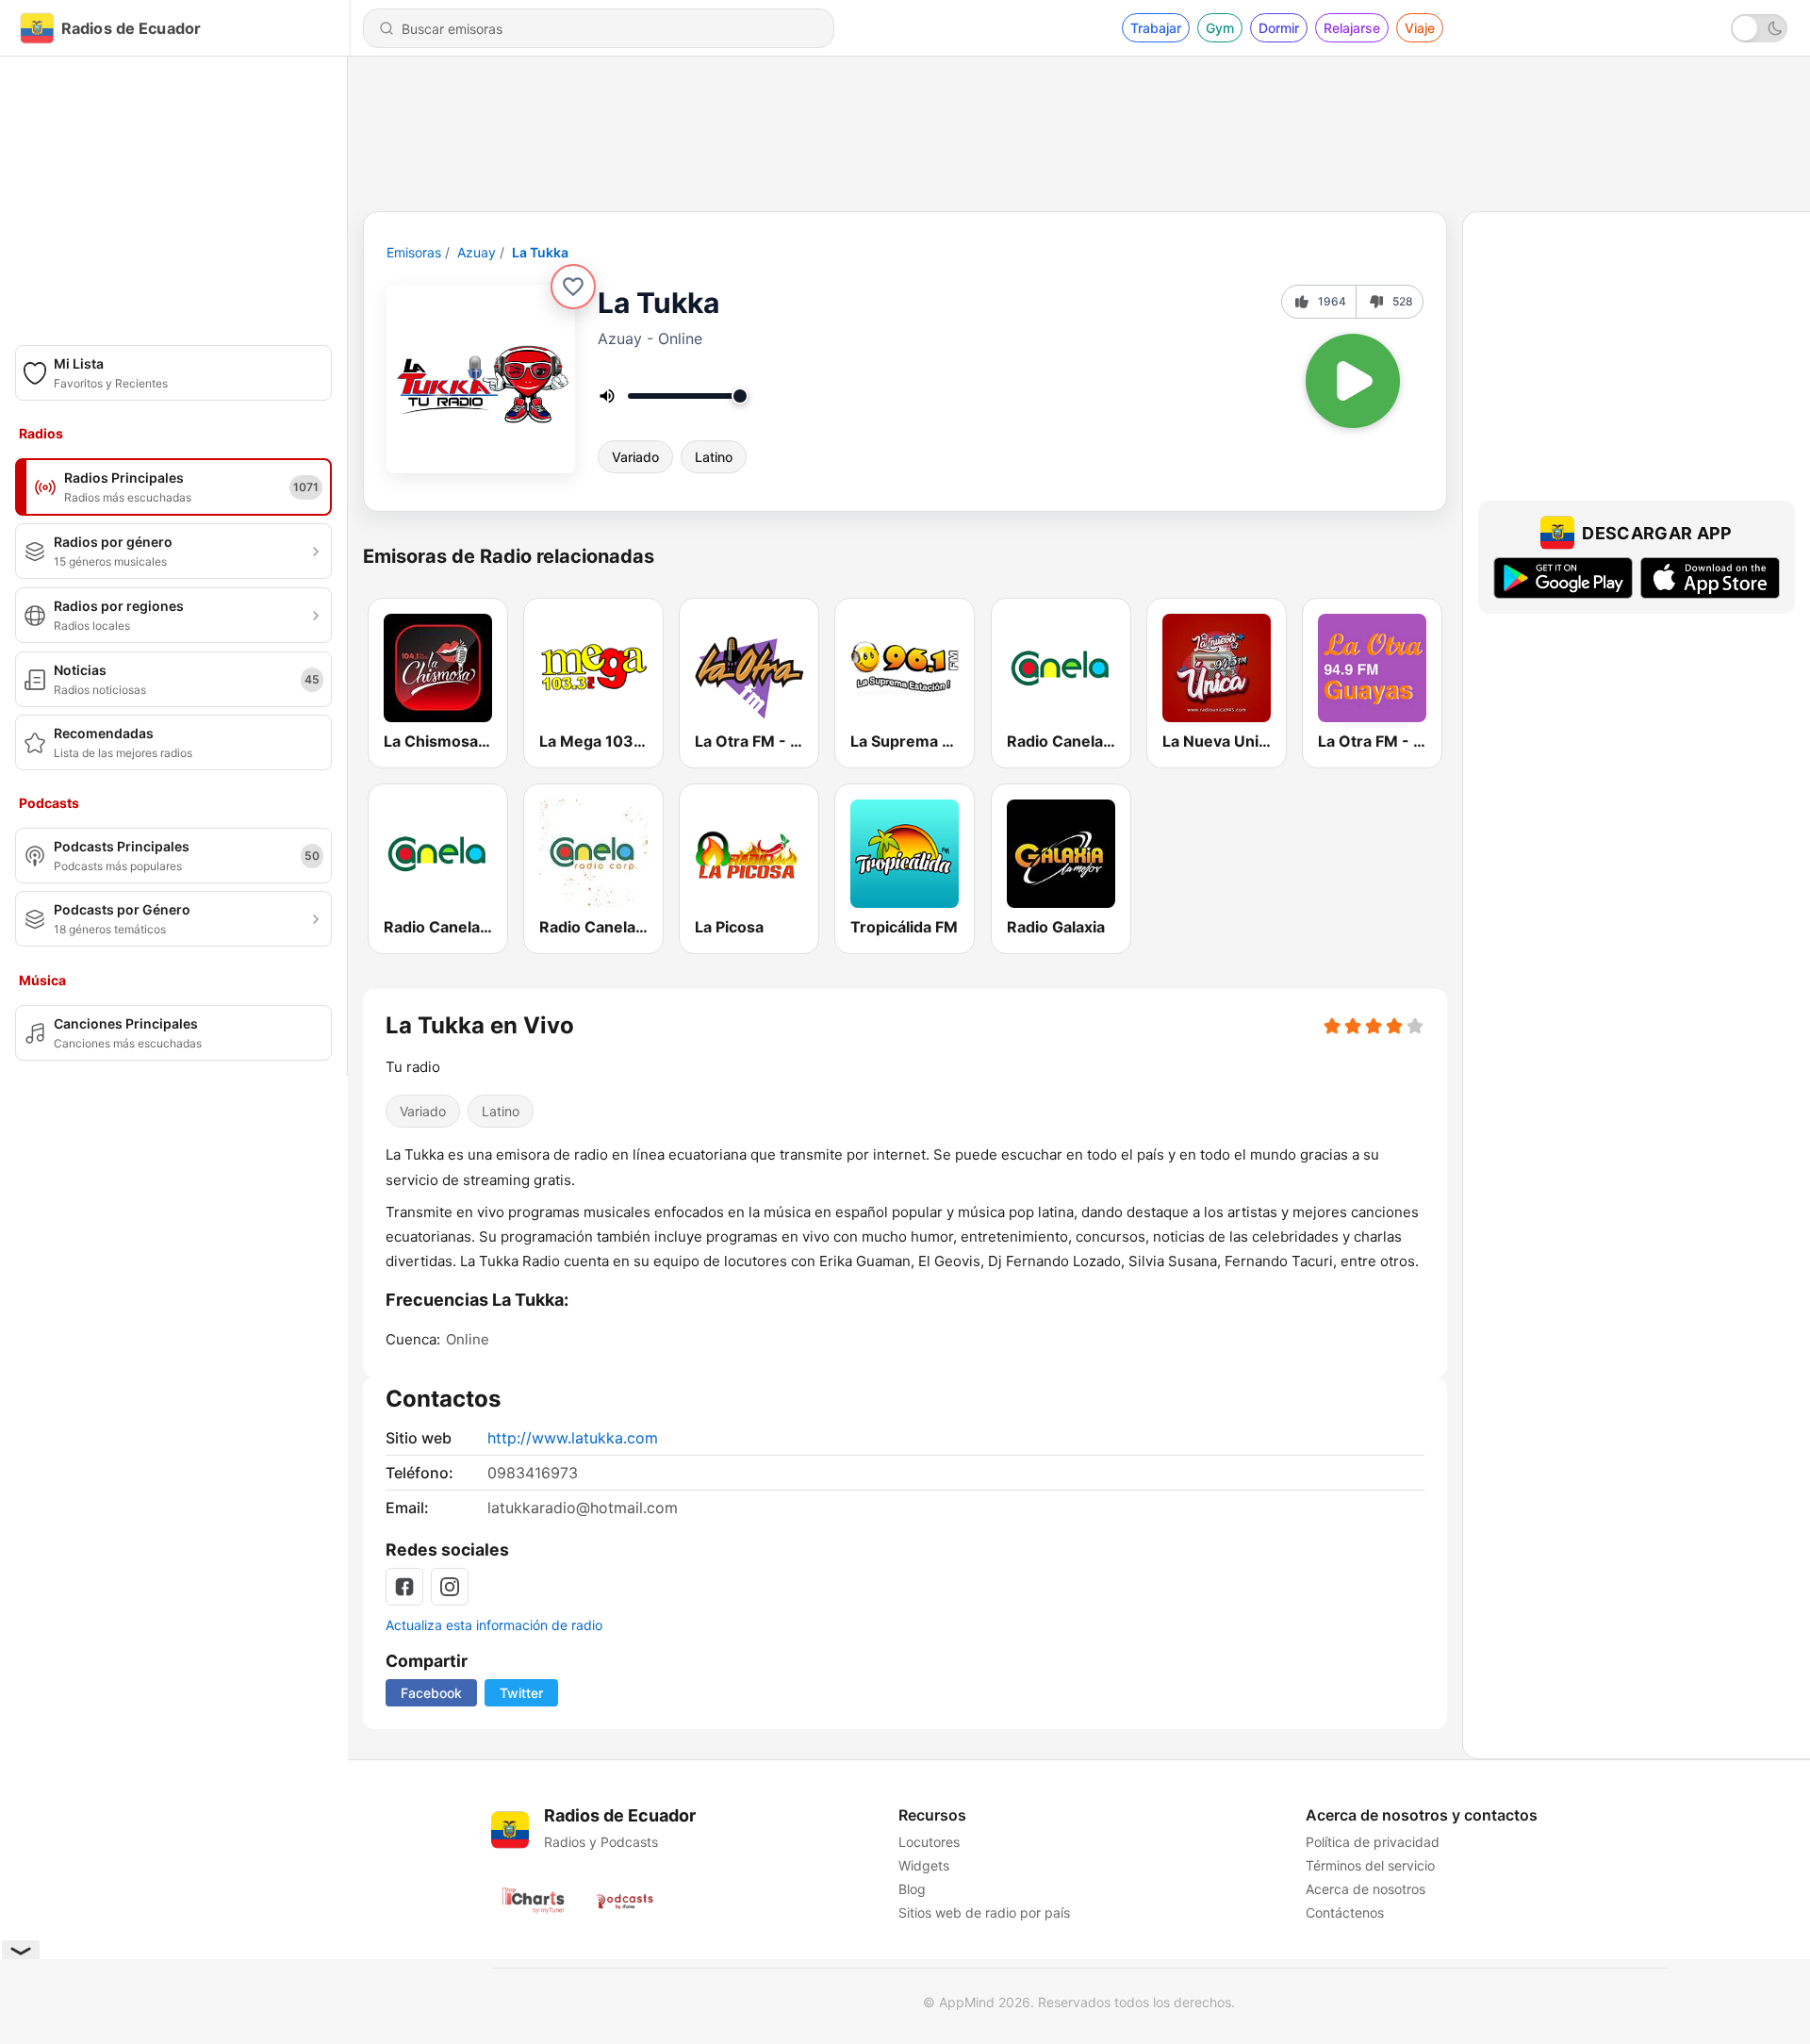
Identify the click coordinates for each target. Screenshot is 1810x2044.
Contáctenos (1345, 1912)
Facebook (431, 1693)
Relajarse (1352, 28)
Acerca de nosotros (1366, 1889)
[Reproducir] (1353, 381)
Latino (714, 457)
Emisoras (414, 252)
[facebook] (404, 1587)
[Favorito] (573, 287)
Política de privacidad (1373, 1842)
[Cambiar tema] (1759, 28)
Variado (635, 457)
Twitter (521, 1693)
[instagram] (450, 1587)
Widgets (924, 1865)
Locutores (929, 1842)
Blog (912, 1889)
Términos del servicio (1370, 1865)
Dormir (1279, 28)
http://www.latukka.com (573, 1438)
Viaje (1420, 28)
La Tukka (540, 252)
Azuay (477, 252)
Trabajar (1156, 28)
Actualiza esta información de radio (494, 1625)
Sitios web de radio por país (984, 1912)
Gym (1220, 28)
